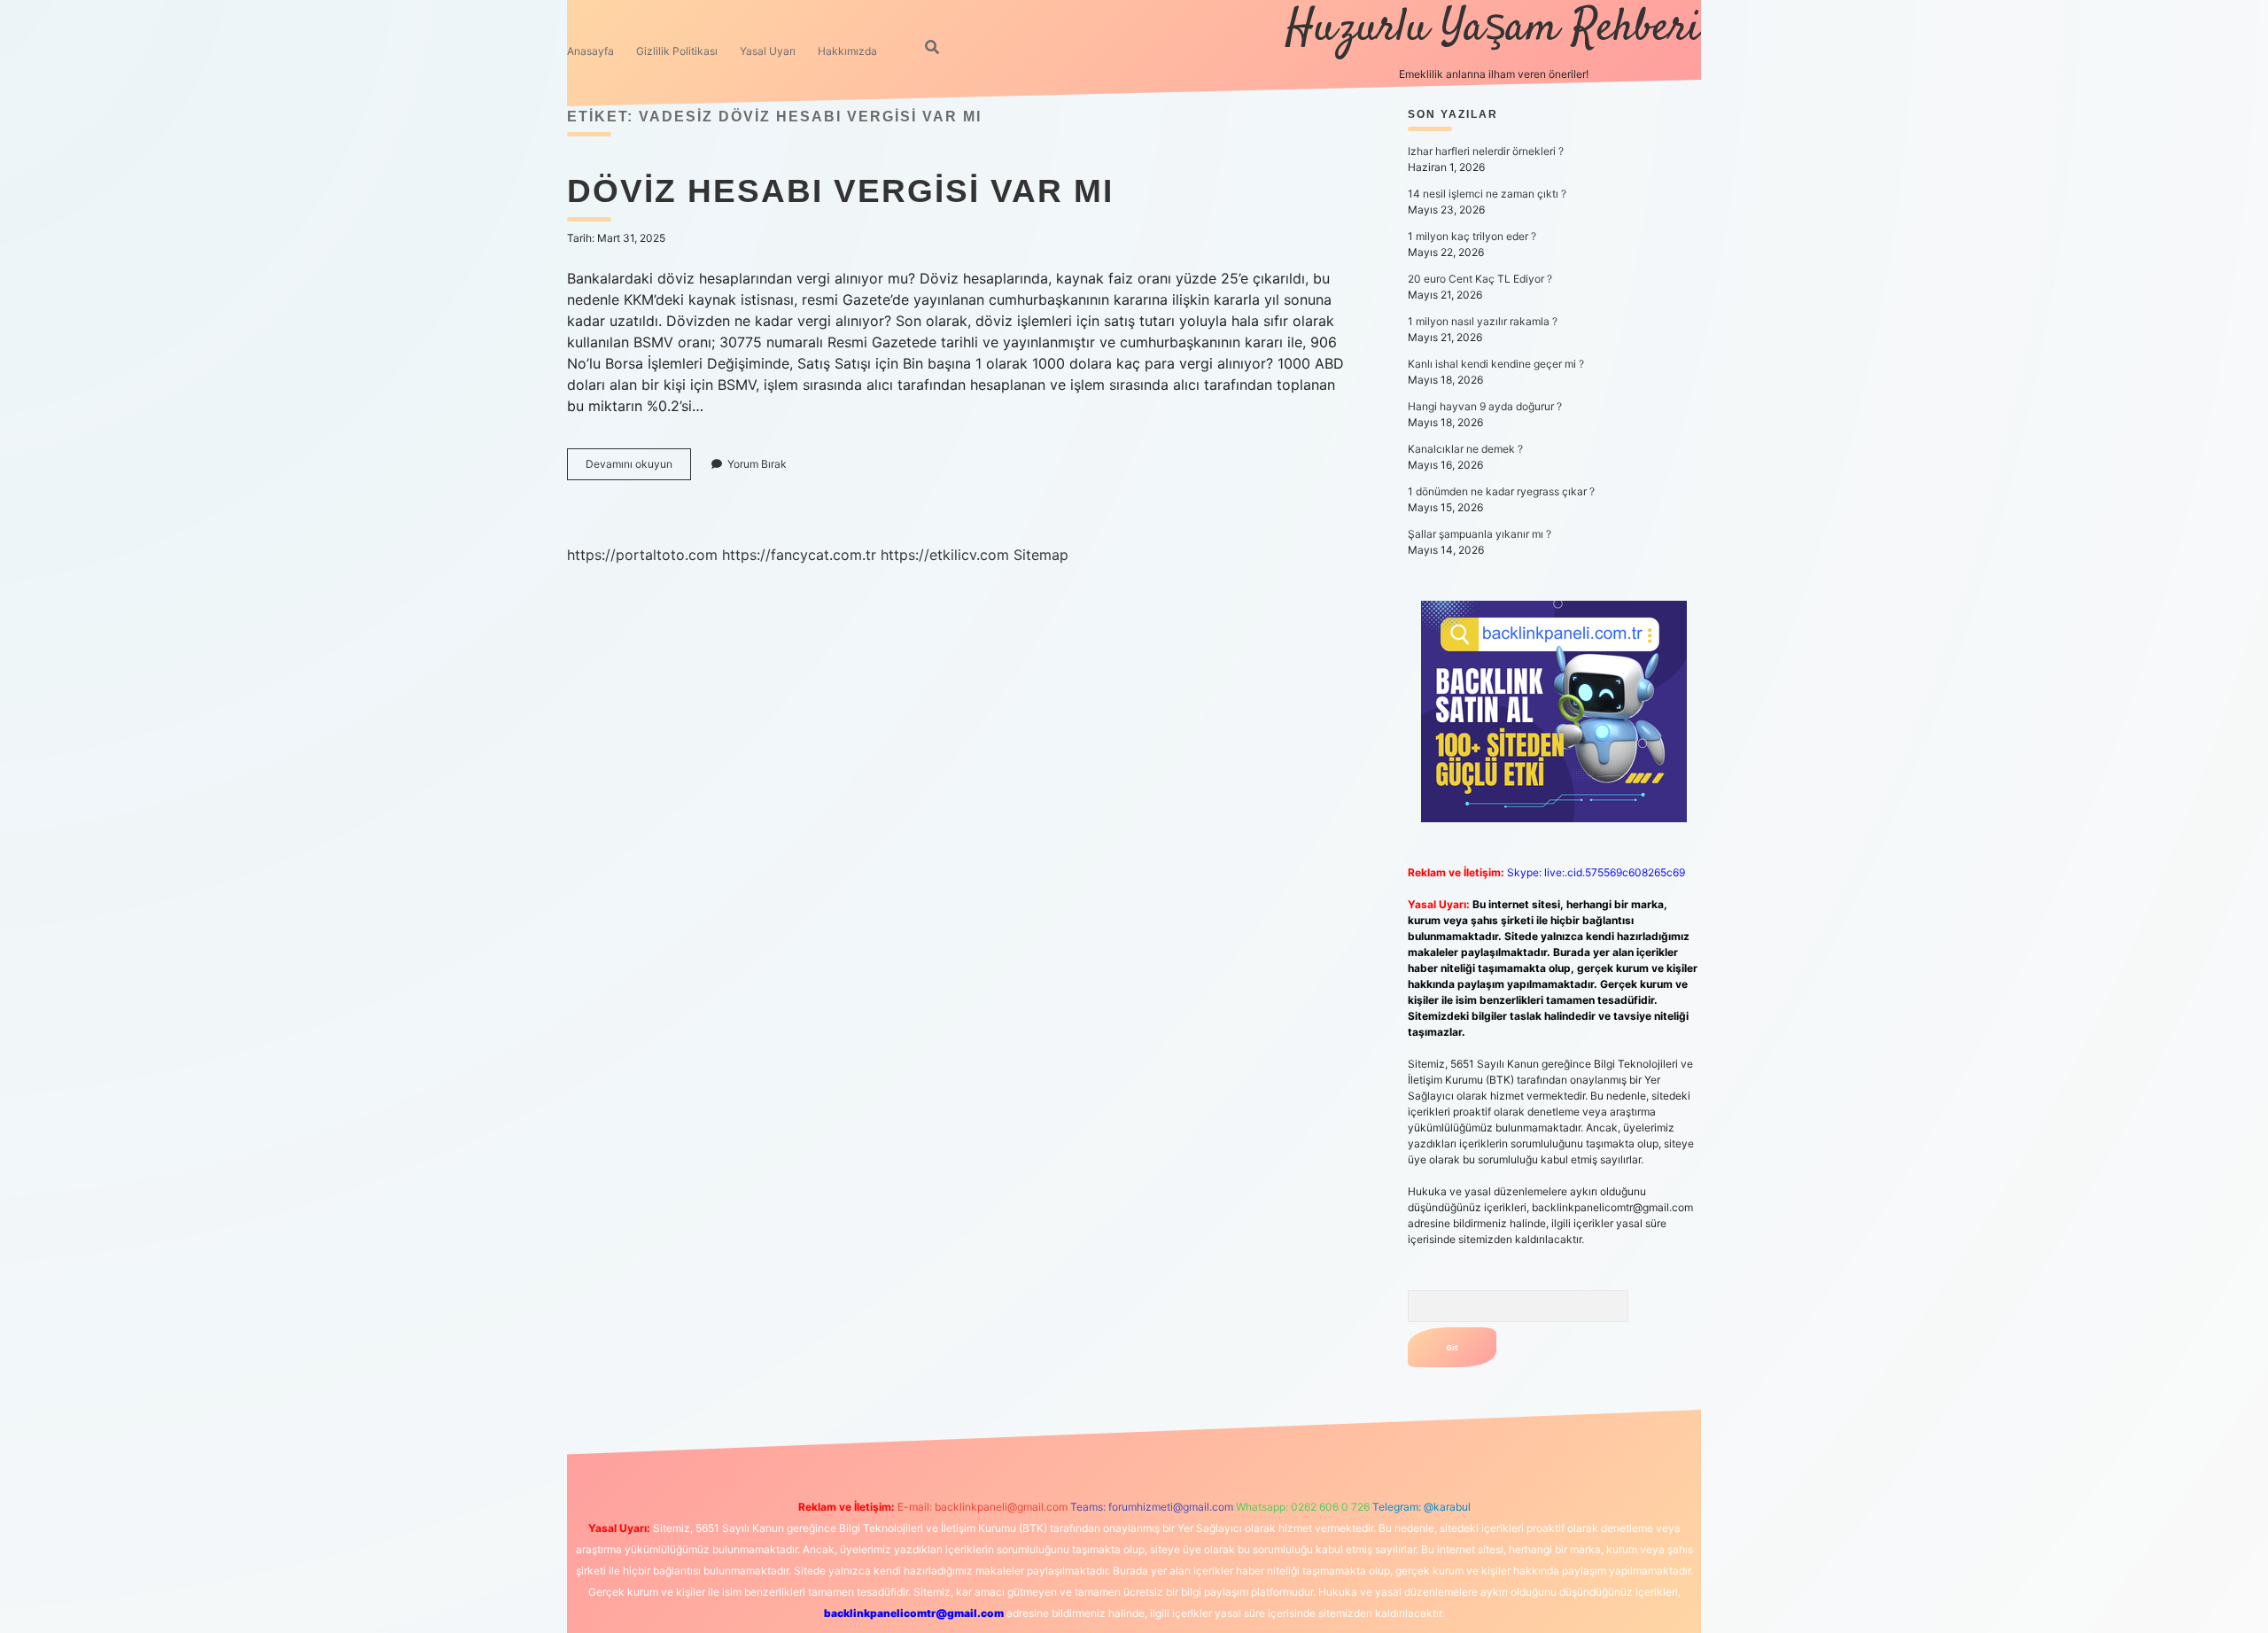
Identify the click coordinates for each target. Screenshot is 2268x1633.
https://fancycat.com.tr (799, 555)
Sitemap (1041, 555)
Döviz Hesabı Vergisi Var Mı (840, 191)
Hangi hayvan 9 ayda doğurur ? (1485, 406)
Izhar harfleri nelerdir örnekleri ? (1486, 151)
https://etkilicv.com (945, 555)
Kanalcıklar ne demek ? (1465, 449)
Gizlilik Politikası (677, 51)
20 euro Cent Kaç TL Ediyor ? (1480, 279)
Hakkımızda (847, 51)
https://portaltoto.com (642, 555)
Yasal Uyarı (768, 51)
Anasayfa (590, 51)
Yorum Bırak (757, 464)
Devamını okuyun (638, 468)
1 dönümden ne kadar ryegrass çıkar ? (1501, 491)
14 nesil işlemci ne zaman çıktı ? (1487, 194)
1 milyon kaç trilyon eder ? (1472, 236)
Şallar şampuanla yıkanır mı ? (1480, 534)
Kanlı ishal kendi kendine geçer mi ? (1496, 364)
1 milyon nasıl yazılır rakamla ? (1483, 321)
